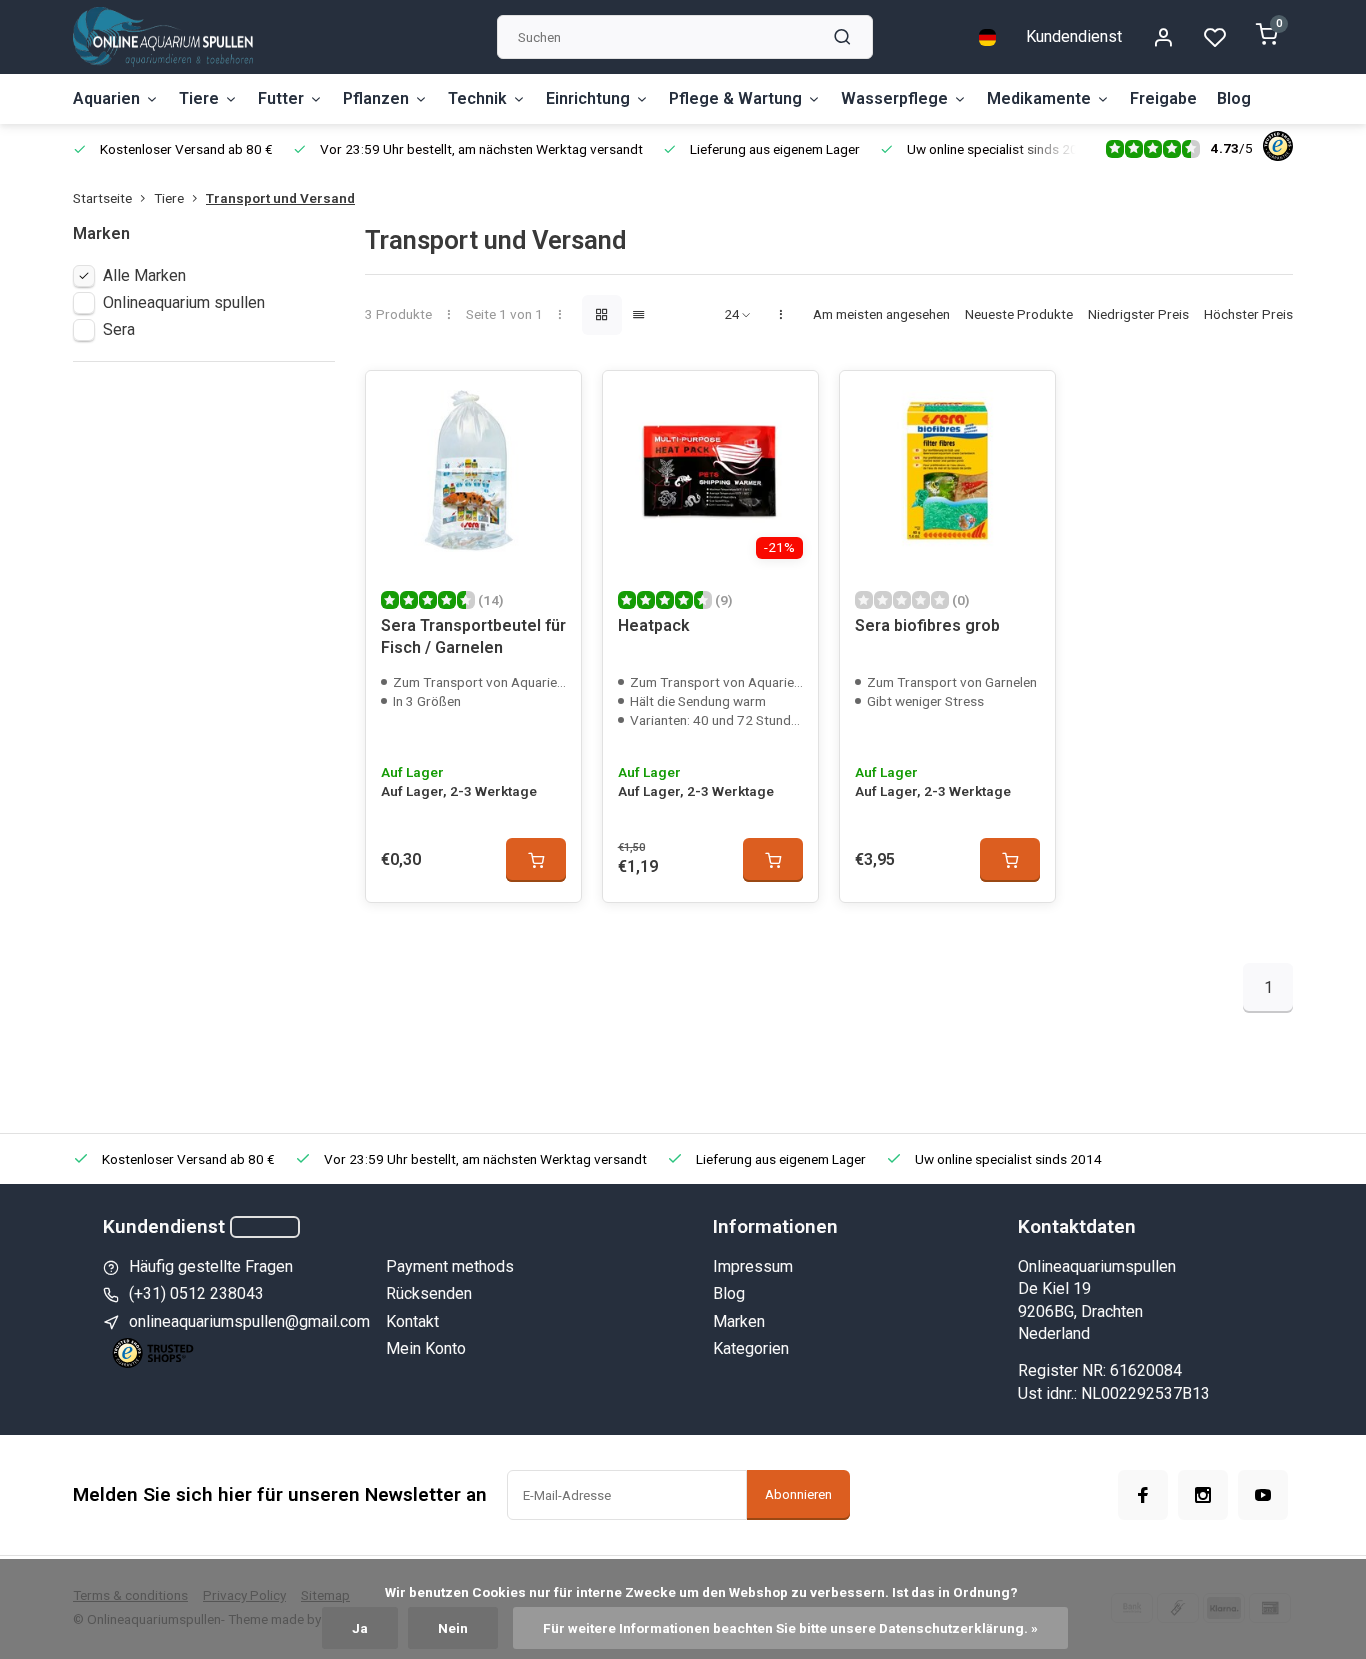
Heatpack (654, 625)
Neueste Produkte (1019, 314)
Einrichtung (588, 98)
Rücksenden (429, 1293)
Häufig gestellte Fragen (211, 1266)
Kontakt (412, 1321)
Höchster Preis (1248, 314)
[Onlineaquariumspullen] (163, 37)
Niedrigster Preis (1138, 314)
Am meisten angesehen (881, 314)
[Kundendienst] (265, 1227)
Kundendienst (1074, 36)
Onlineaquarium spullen (184, 302)
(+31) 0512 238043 (196, 1293)
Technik (477, 98)
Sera (119, 329)
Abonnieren (798, 1494)
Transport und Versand (280, 198)
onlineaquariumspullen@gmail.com (249, 1321)
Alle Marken (144, 275)
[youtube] (1263, 1495)
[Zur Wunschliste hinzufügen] (551, 401)
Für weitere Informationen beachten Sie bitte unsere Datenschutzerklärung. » (790, 1628)
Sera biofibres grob (927, 625)
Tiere (199, 98)
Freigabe (1163, 98)
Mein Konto (426, 1348)
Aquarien (106, 98)
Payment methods (450, 1266)
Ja (360, 1628)
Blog (1234, 98)
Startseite (102, 198)
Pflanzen (376, 98)
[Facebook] (1143, 1495)
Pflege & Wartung (735, 98)
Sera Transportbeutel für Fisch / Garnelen (473, 636)
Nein (453, 1628)
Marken (739, 1321)
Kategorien (751, 1348)
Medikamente (1039, 98)
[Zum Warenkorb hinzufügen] (536, 860)
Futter (281, 98)
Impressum (753, 1266)
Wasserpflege (894, 98)
